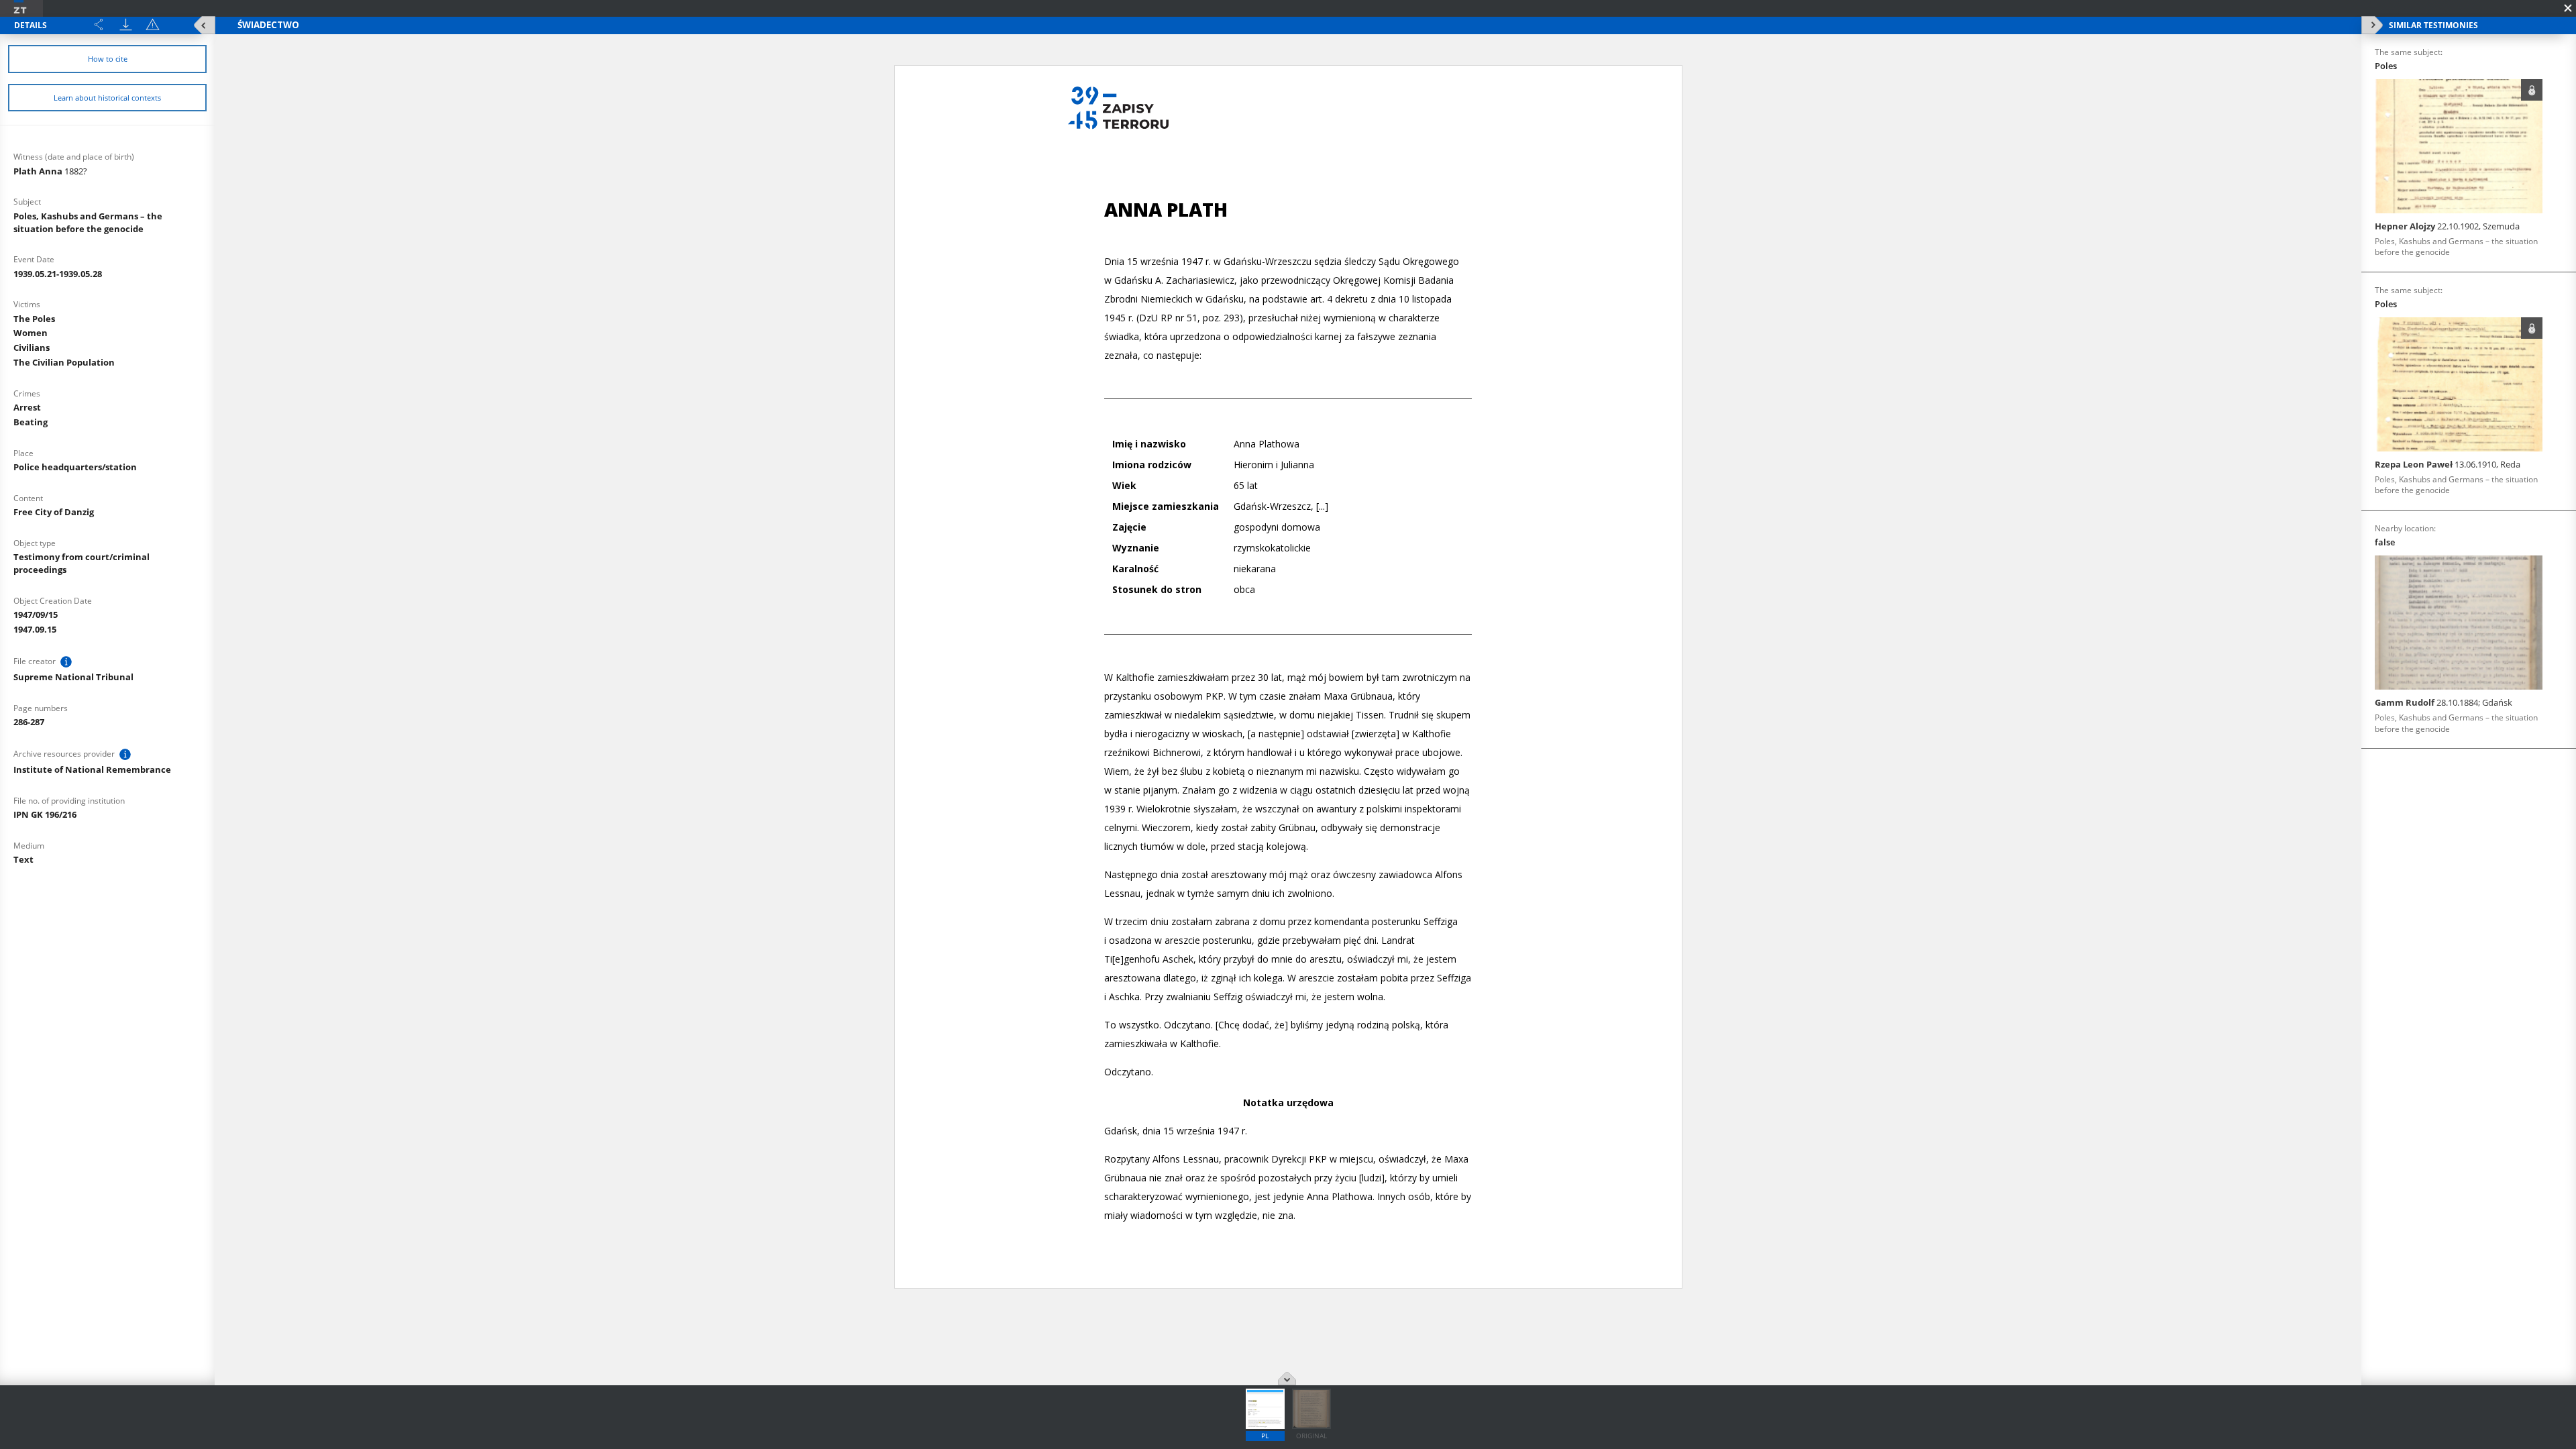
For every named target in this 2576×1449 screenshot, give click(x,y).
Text (23, 859)
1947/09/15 (36, 614)
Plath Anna (50, 171)
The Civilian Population (64, 362)
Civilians (32, 347)
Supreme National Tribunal (73, 677)
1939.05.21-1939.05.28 (58, 274)
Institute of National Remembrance (92, 769)
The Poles (34, 319)
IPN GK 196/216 (45, 814)
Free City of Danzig (54, 512)
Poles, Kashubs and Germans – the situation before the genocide (88, 222)
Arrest (27, 407)
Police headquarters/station (75, 467)
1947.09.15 (35, 629)
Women (31, 333)
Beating (31, 422)
